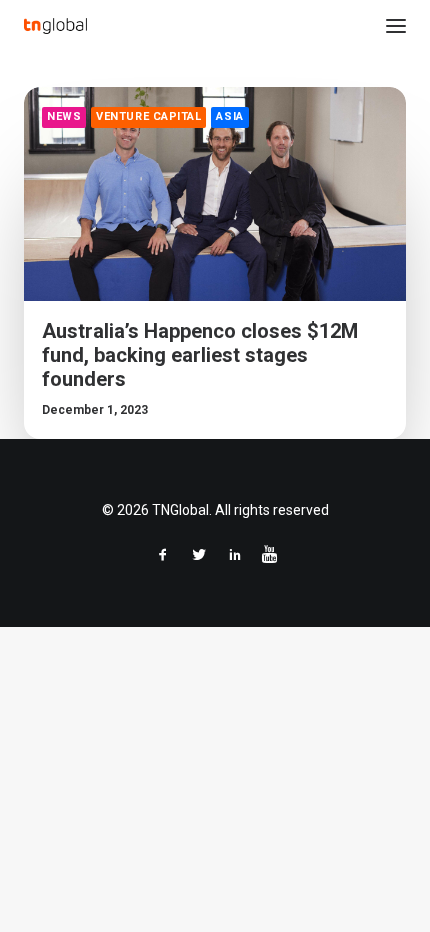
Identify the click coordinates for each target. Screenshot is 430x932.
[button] (396, 26)
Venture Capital (148, 116)
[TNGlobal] (55, 26)
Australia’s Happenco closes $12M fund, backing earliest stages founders (200, 355)
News (64, 116)
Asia (229, 116)
